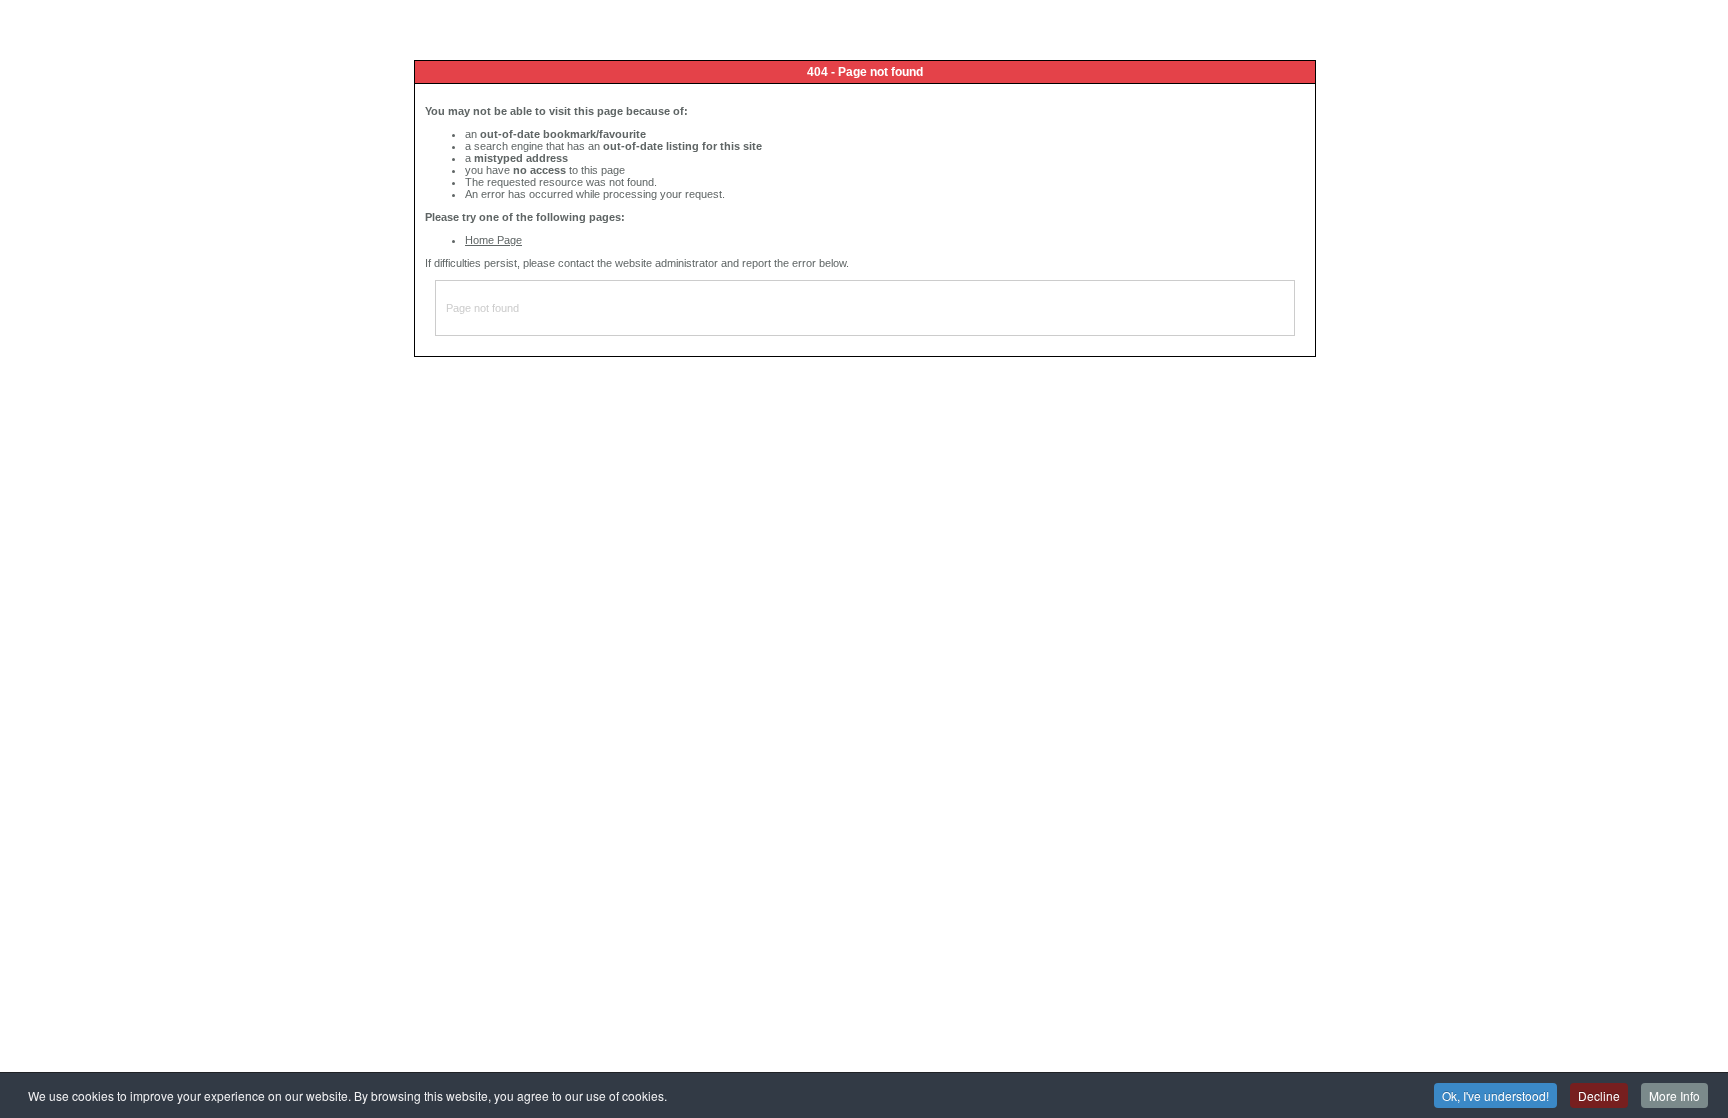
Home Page (493, 240)
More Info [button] (1674, 1095)
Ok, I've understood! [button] (1495, 1095)
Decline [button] (1599, 1095)
